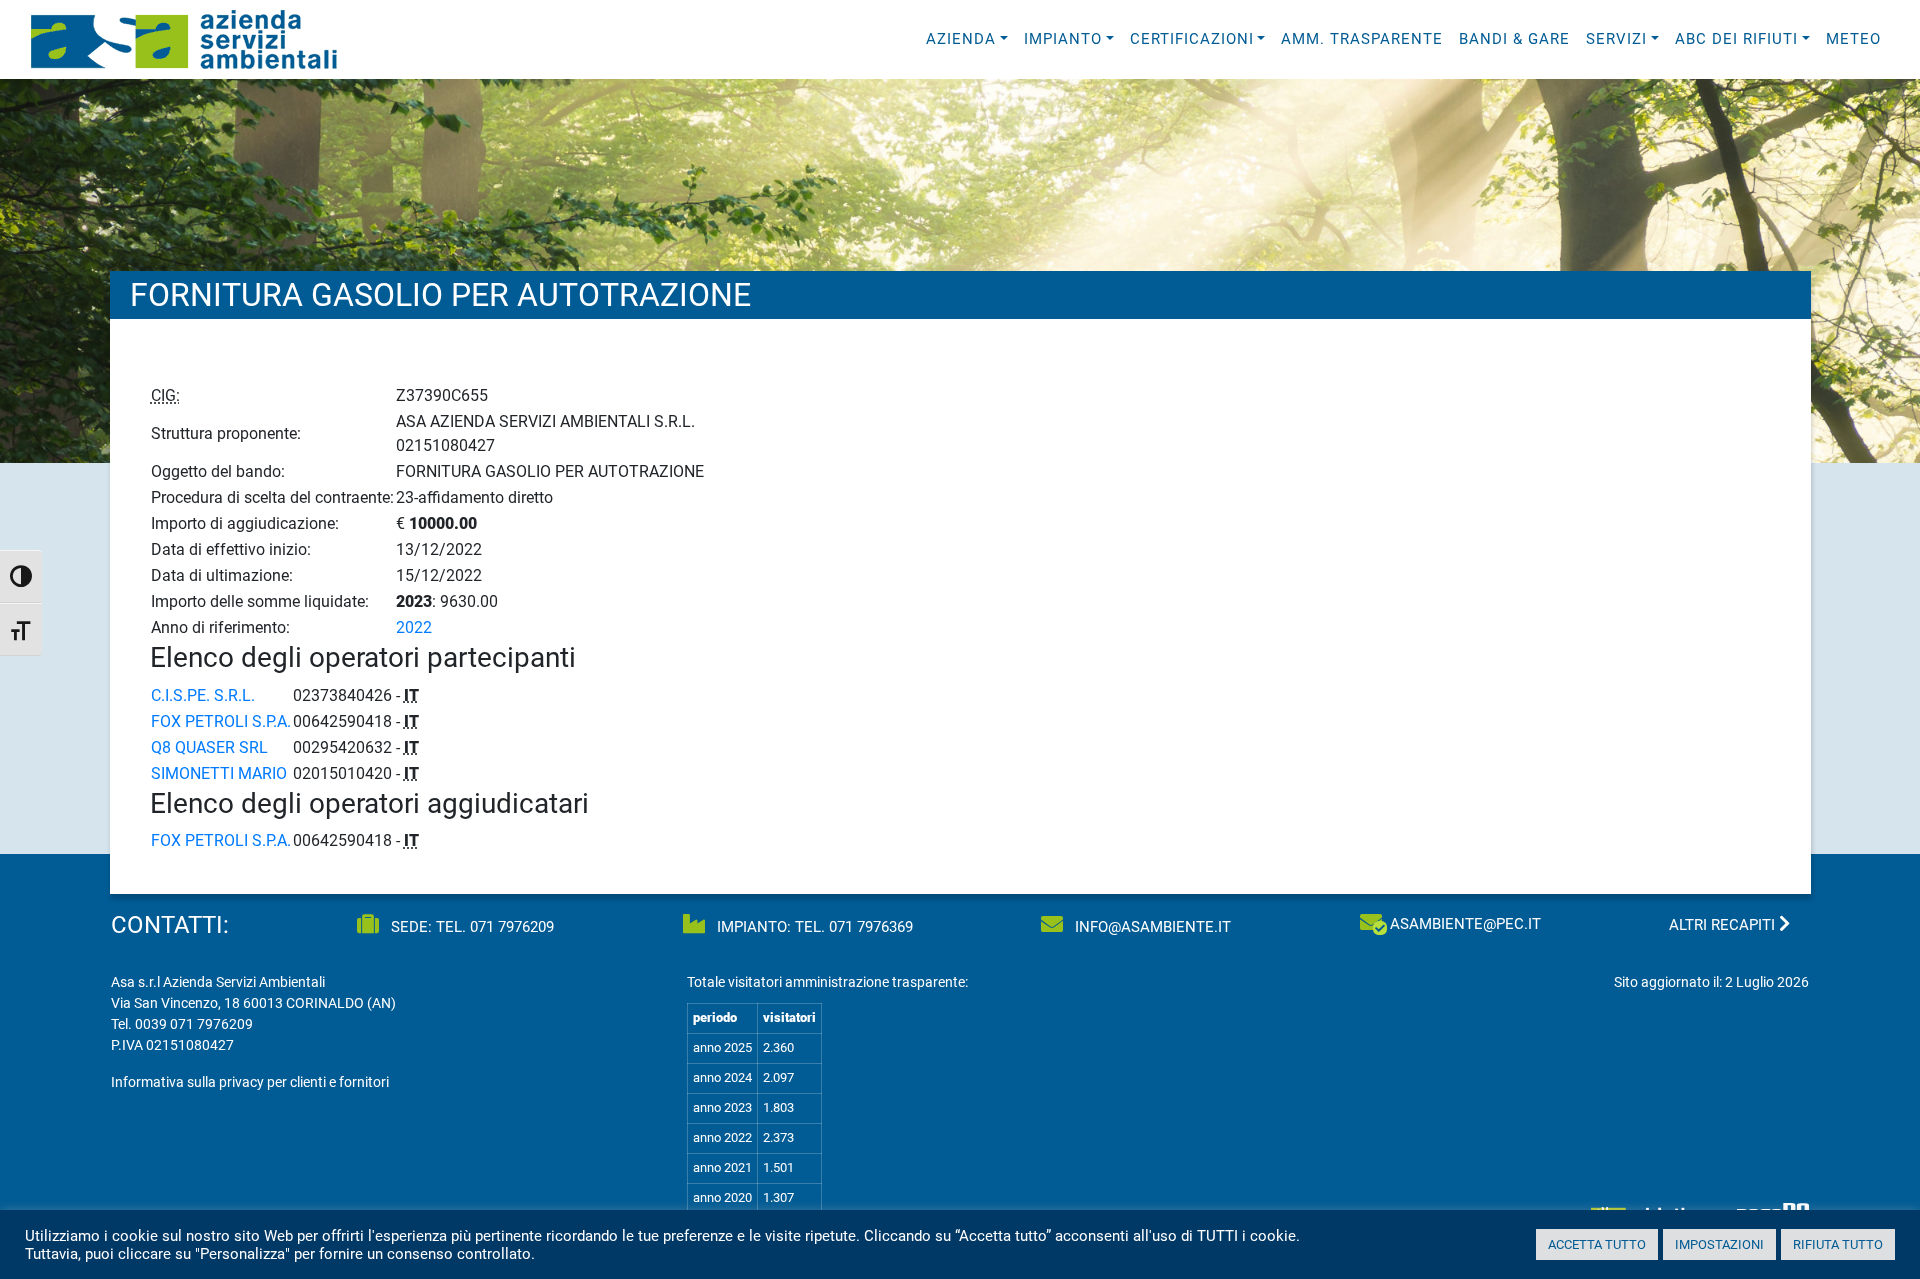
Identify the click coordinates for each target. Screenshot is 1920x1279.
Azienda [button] (961, 39)
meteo (1853, 39)
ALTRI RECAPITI (1724, 925)
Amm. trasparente (1362, 39)
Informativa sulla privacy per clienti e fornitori (250, 1082)
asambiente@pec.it (1465, 924)
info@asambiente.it (1151, 927)
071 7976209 (512, 927)
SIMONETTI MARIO (219, 773)
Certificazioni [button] (1192, 39)
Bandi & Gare (1514, 39)
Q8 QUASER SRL (209, 747)
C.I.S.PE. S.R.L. (203, 695)
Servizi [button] (1616, 39)
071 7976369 (871, 927)
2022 (414, 627)
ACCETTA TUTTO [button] (1597, 1244)
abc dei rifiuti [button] (1736, 39)
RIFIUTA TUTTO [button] (1838, 1244)
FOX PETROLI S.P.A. (221, 721)
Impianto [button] (1063, 39)
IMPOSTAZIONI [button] (1719, 1244)
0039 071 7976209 (194, 1024)
